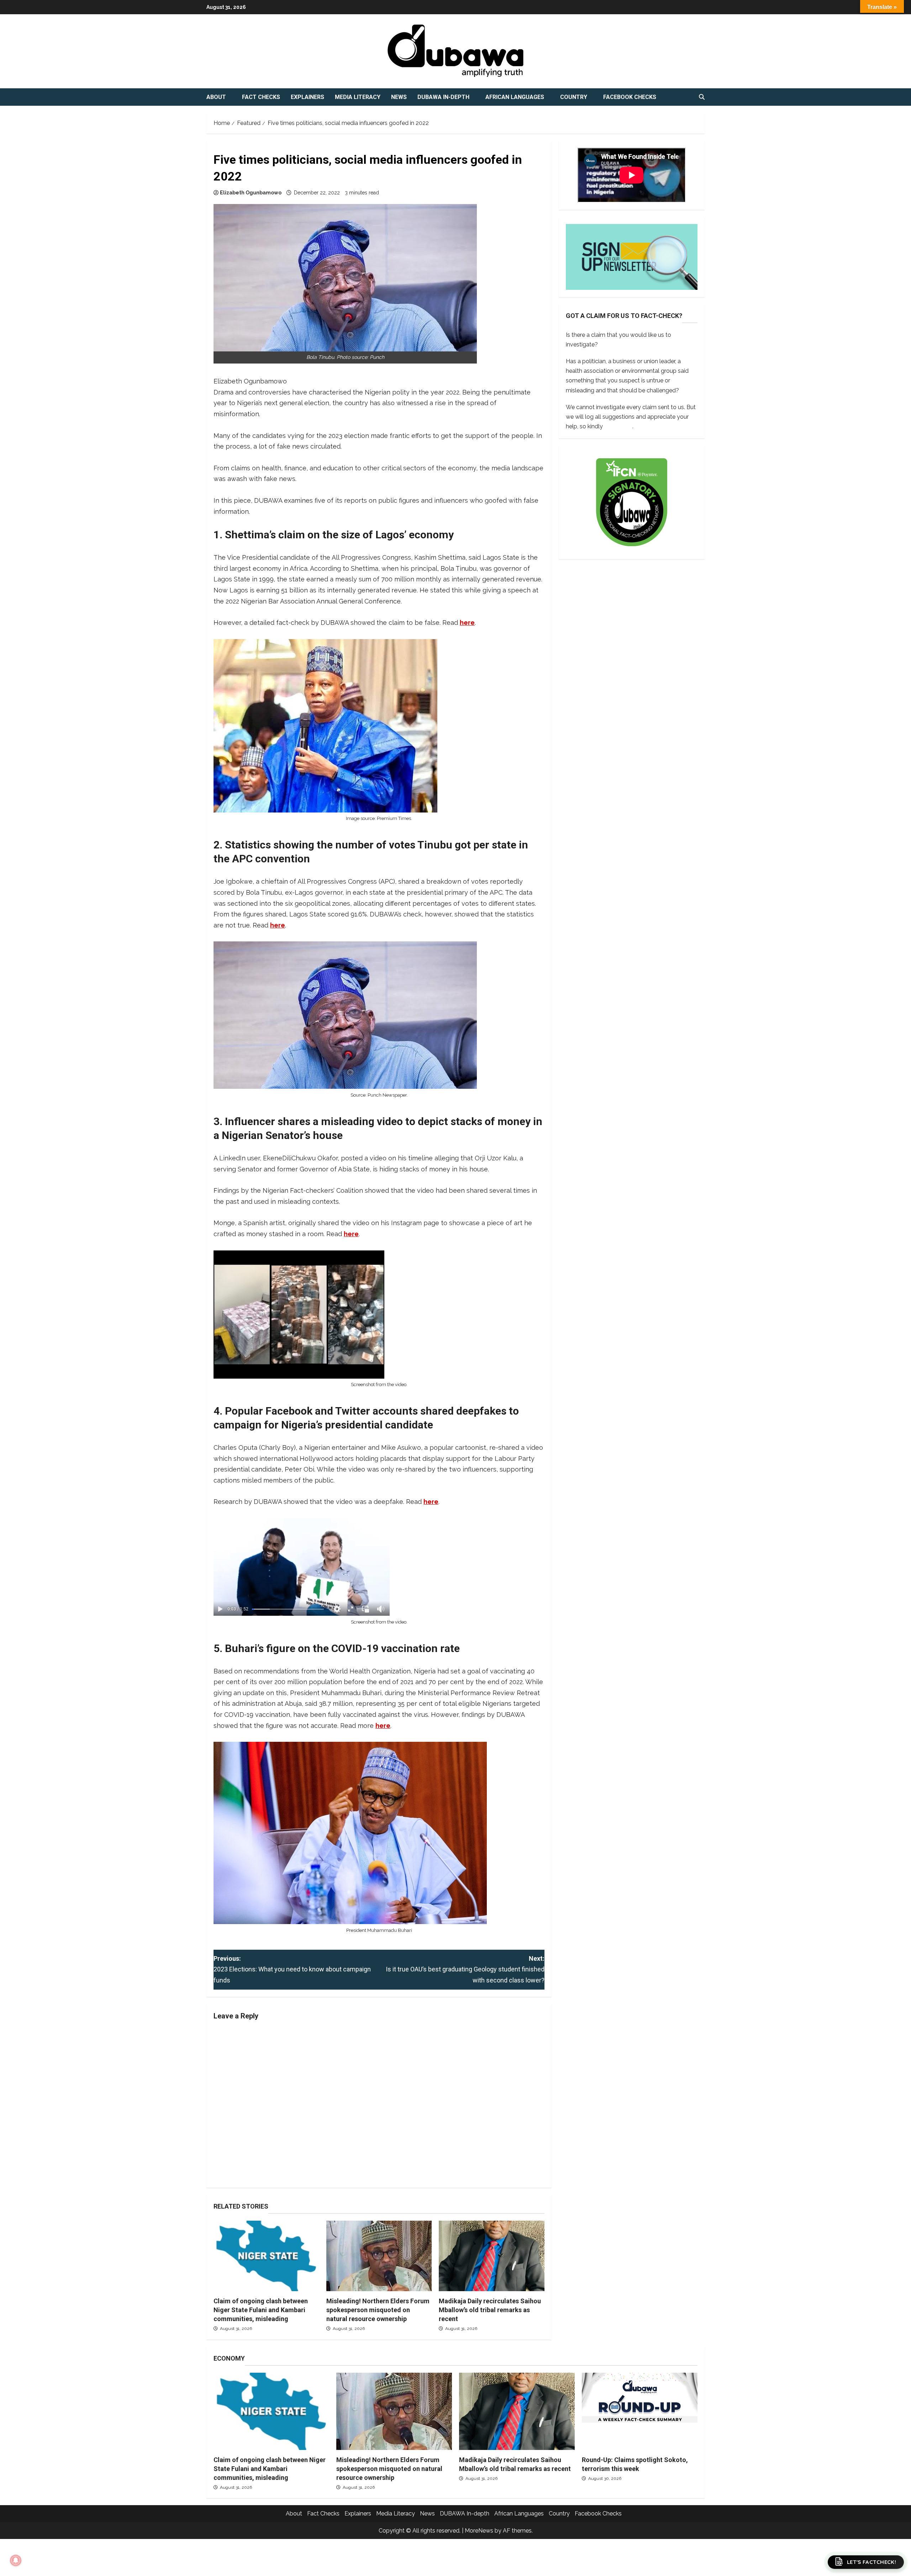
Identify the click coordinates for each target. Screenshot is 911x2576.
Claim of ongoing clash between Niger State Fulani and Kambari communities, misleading (261, 2310)
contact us (618, 426)
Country (574, 97)
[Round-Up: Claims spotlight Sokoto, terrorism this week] (640, 2411)
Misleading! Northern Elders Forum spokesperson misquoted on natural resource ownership (378, 2310)
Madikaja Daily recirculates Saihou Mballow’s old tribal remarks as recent (490, 2310)
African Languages (515, 97)
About (216, 97)
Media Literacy (358, 97)
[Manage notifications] (16, 2560)
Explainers (307, 97)
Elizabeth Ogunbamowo (251, 193)
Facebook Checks (630, 97)
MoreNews (479, 2531)
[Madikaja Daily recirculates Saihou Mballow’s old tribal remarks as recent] (492, 2256)
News (399, 97)
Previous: (292, 1969)
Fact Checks (261, 97)
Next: (465, 1969)
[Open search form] (702, 97)
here (467, 623)
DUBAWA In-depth (443, 97)
